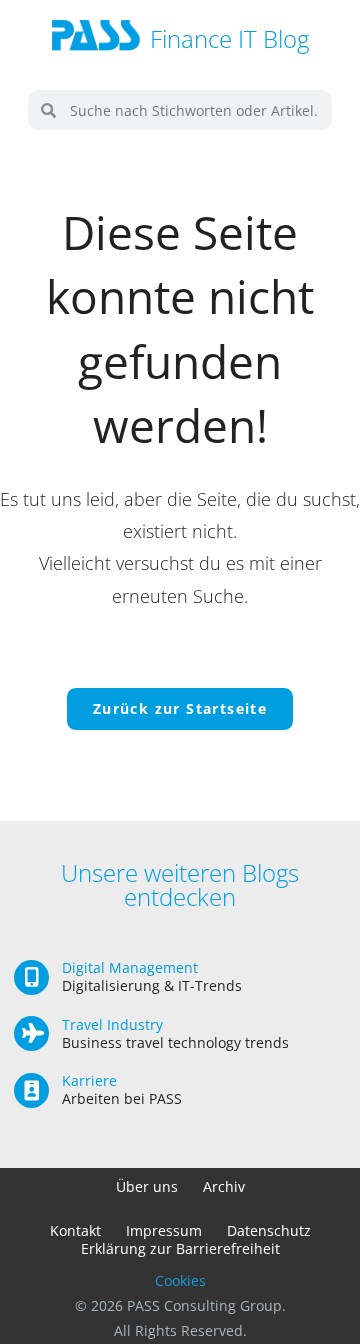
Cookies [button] (180, 1280)
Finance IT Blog (229, 38)
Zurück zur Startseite (180, 708)
